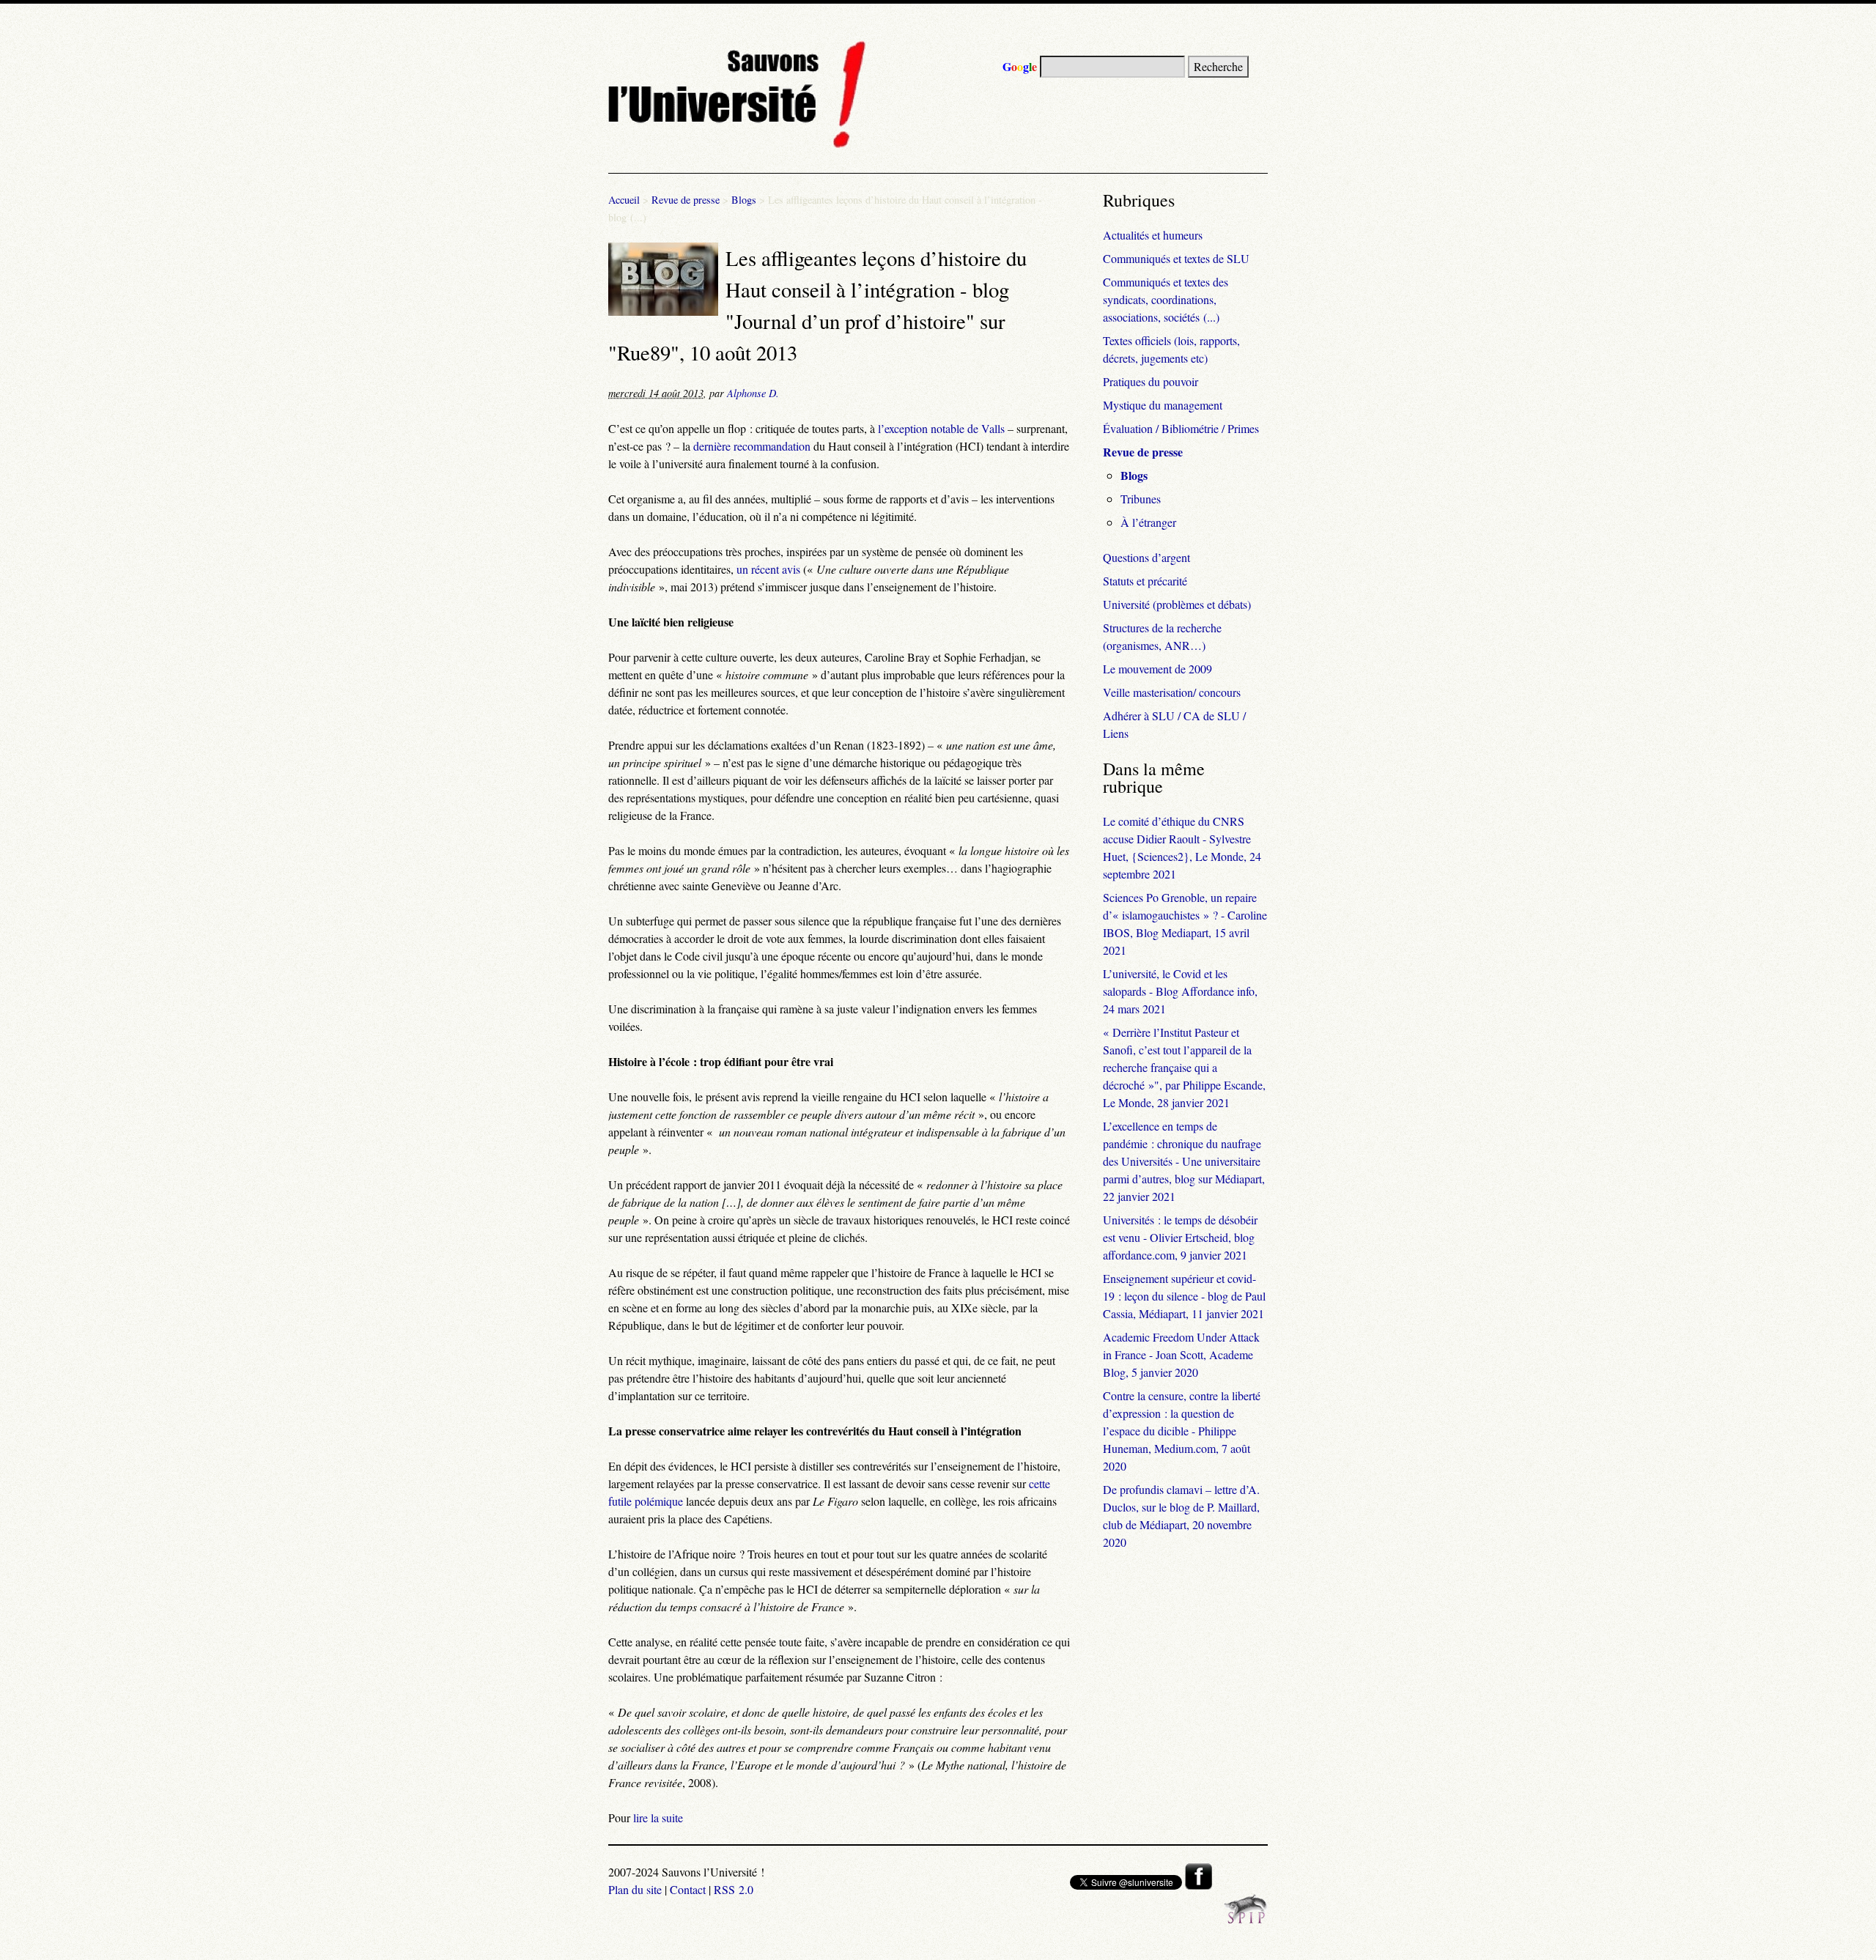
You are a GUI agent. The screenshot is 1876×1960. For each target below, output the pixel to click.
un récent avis (768, 569)
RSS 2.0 (734, 1889)
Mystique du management (1163, 405)
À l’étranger (1148, 522)
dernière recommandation (752, 446)
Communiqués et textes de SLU (1176, 258)
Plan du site (635, 1889)
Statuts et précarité (1145, 581)
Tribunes (1141, 499)
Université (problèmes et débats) (1177, 604)
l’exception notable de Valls (941, 428)
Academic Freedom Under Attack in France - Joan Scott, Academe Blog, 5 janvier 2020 (1181, 1354)
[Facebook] (1199, 1885)
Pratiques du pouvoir (1151, 381)
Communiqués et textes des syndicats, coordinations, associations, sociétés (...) (1166, 299)
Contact (688, 1889)
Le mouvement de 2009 (1157, 669)
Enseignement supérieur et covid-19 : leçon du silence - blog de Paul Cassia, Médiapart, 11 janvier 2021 (1184, 1296)
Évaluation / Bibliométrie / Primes (1181, 428)
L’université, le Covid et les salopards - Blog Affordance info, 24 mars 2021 (1180, 991)
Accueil (624, 200)
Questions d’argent (1146, 557)
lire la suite (658, 1817)
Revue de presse (686, 200)
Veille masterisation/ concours (1172, 692)
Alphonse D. (753, 393)
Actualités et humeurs (1153, 235)
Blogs (744, 200)
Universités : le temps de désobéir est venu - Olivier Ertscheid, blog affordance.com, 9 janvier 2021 (1180, 1237)
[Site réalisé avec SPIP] (1246, 1919)
